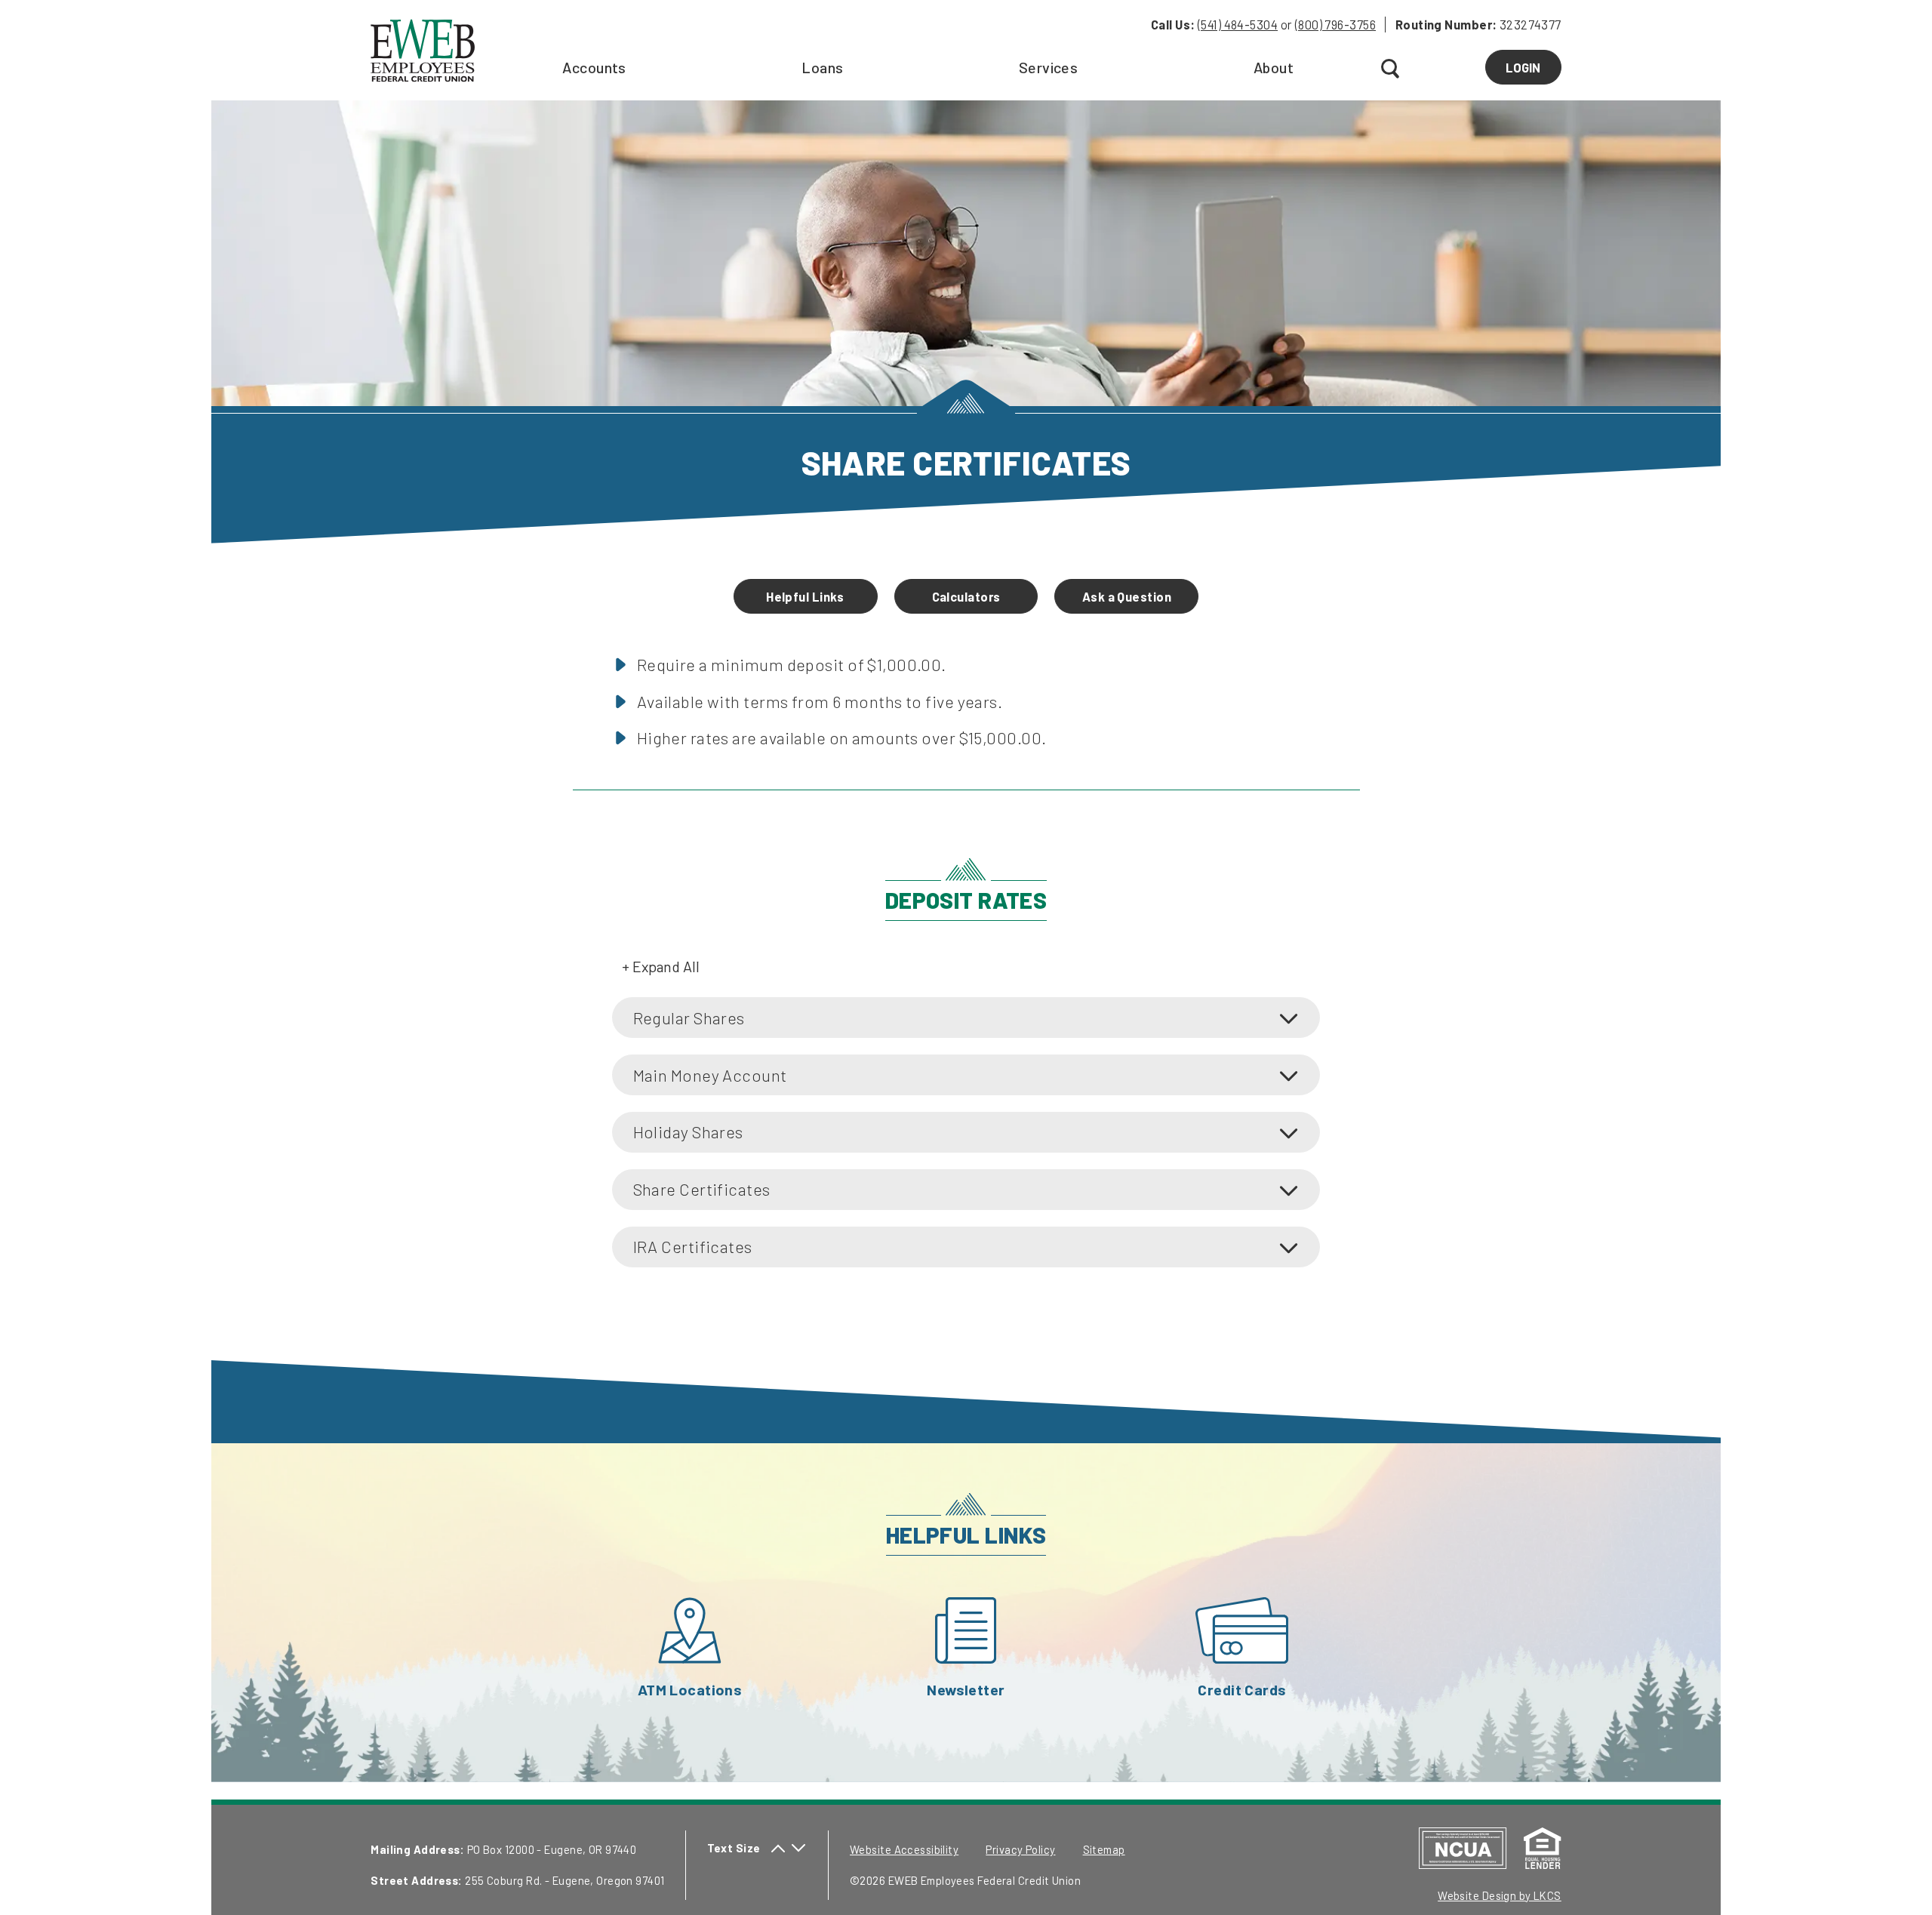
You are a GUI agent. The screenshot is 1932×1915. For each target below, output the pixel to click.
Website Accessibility (904, 1849)
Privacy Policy (1020, 1849)
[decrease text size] (798, 1848)
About (1274, 67)
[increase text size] (778, 1848)
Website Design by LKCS (1500, 1895)
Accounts (594, 67)
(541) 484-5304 (1238, 24)
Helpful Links (805, 596)
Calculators (966, 596)
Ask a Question (1127, 596)
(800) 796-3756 (1335, 24)
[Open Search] (1392, 69)
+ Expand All (661, 966)
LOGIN (1533, 72)
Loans (822, 67)
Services (1049, 67)
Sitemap (1104, 1849)
